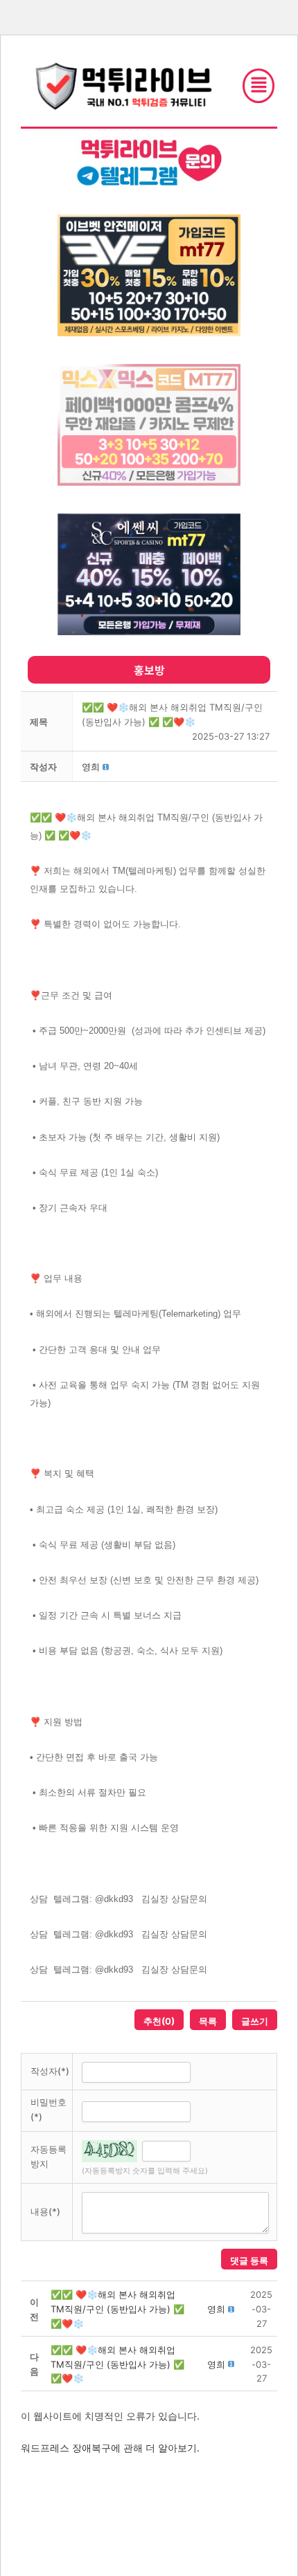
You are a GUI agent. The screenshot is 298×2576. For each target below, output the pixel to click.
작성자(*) (50, 2071)
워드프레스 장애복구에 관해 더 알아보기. (110, 2448)
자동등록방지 (49, 2156)
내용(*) (45, 2211)
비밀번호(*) (49, 2109)
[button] (91, 767)
